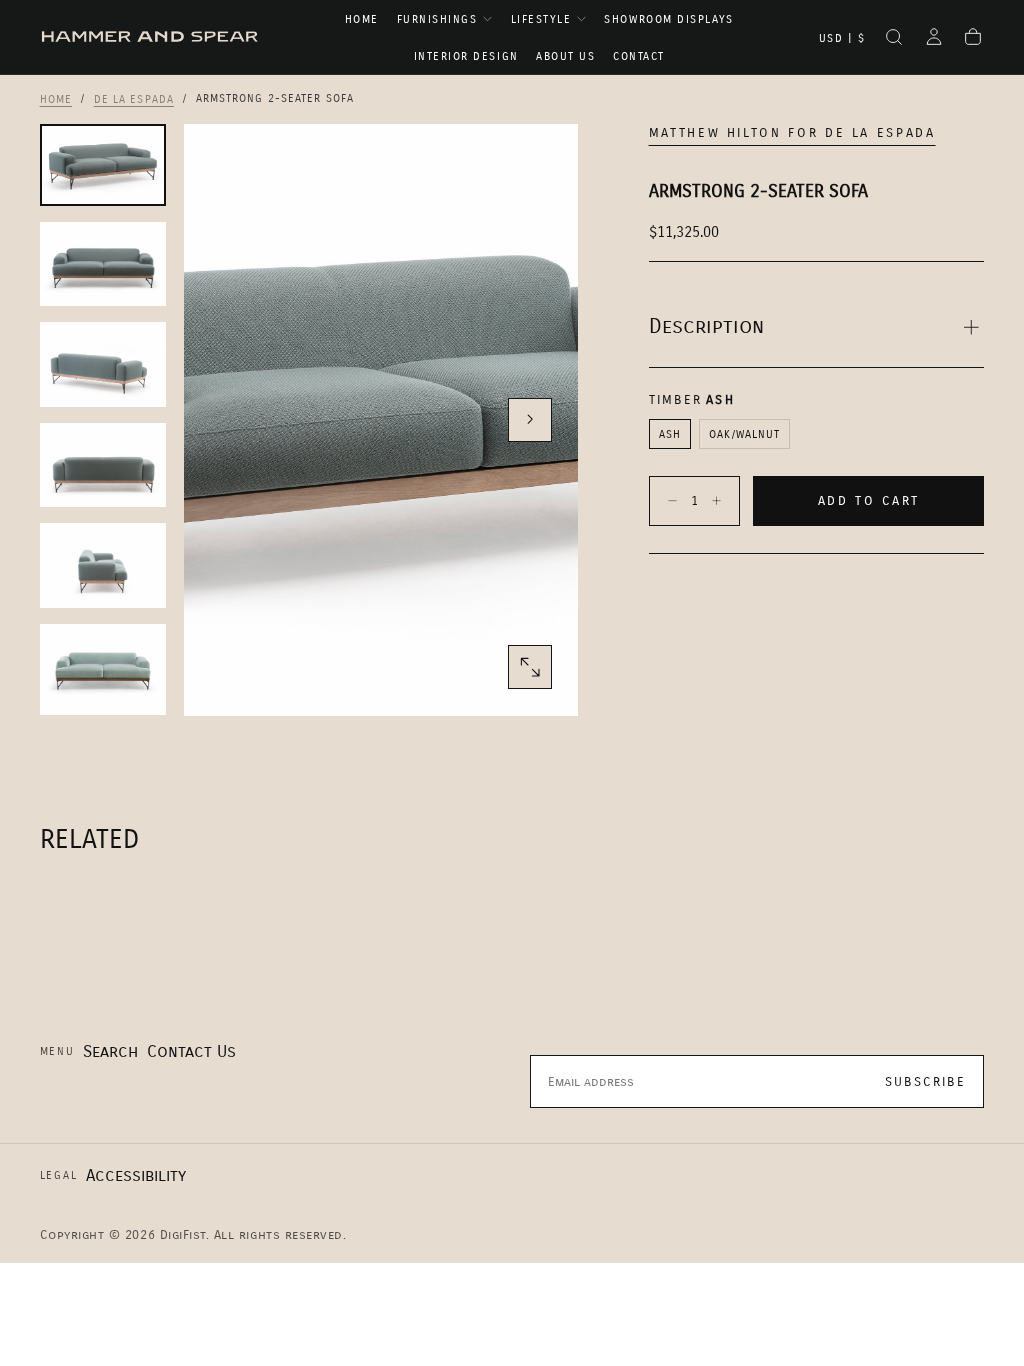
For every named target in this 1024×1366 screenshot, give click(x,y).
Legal (59, 1175)
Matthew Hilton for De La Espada (792, 133)
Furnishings (437, 19)
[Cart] (973, 39)
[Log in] (934, 39)
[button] (842, 39)
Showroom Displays (668, 19)
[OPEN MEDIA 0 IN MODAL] (530, 667)
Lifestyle (541, 19)
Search (110, 1051)
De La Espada (134, 98)
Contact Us (191, 1051)
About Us (565, 56)
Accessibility (136, 1175)
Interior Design (466, 56)
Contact (639, 56)
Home (362, 19)
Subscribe (925, 1082)
